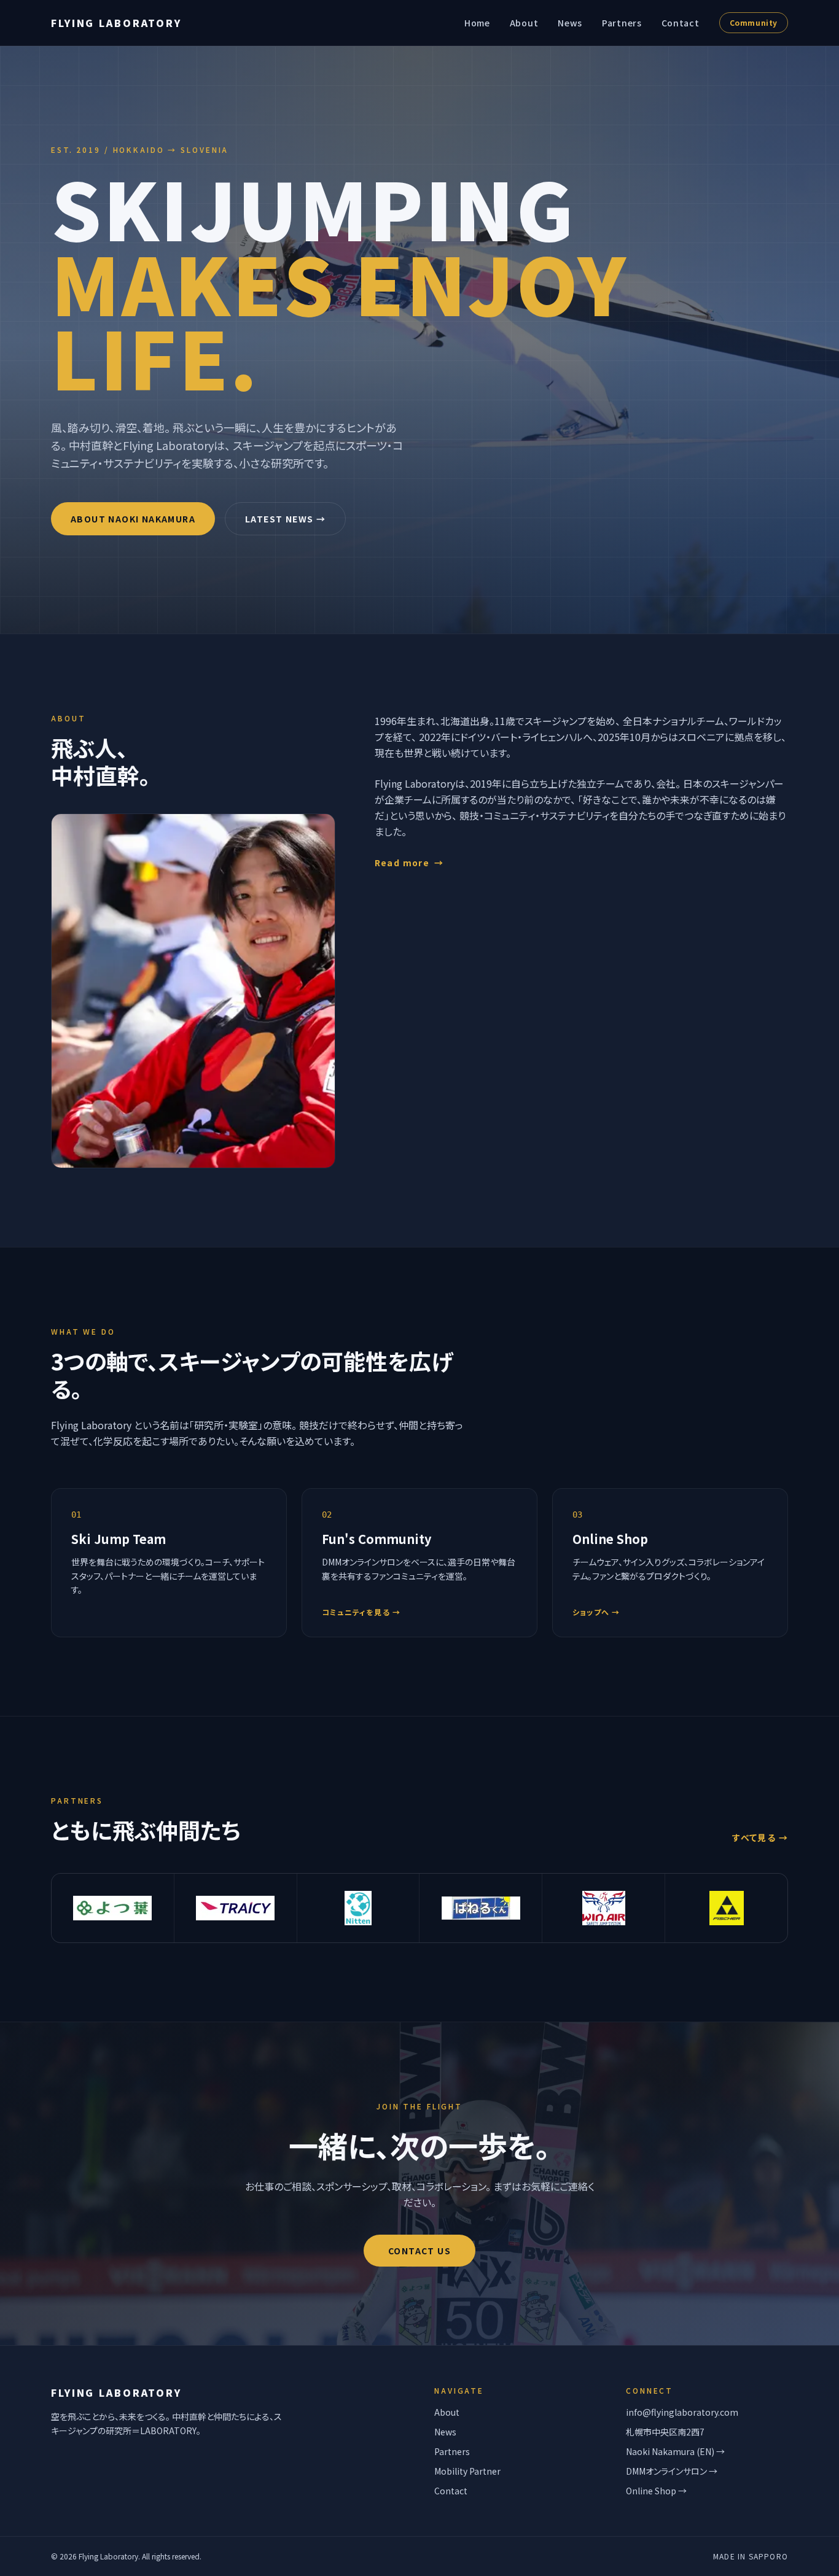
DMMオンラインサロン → (672, 2471)
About (524, 23)
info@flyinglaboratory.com (682, 2412)
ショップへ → (596, 1612)
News (570, 23)
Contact (681, 23)
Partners (622, 23)
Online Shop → (656, 2491)
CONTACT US (419, 2251)
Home (477, 23)
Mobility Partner (467, 2471)
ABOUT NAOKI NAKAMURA (133, 519)
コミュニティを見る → (361, 1612)
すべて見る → (760, 1837)
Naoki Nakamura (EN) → (675, 2451)
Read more (409, 863)
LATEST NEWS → (285, 519)
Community (754, 22)
